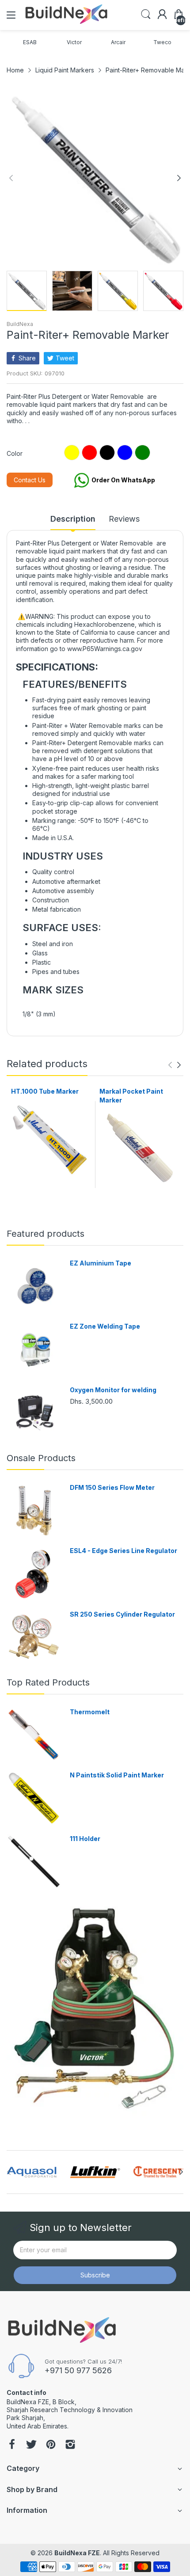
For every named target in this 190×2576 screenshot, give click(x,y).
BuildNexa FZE (77, 2553)
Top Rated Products (48, 1682)
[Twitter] (31, 2445)
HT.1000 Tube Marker (45, 1091)
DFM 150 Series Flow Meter (112, 1487)
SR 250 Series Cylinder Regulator (122, 1614)
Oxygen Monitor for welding (113, 1390)
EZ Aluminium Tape (101, 1263)
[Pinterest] (51, 2445)
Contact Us (30, 480)
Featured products (46, 1234)
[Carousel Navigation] (175, 1065)
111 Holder (85, 1839)
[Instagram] (70, 2445)
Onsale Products (41, 1458)
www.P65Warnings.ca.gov (105, 649)
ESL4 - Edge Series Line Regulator (123, 1551)
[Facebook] (12, 2445)
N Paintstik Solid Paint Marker (117, 1775)
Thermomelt (90, 1712)
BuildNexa (20, 324)
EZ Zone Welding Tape (105, 1326)
